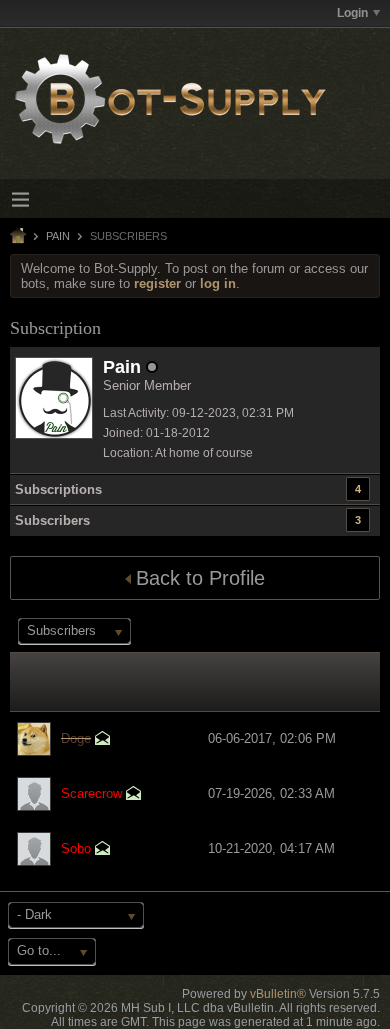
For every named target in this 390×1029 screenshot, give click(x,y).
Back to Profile (200, 578)
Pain (58, 236)
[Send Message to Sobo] (103, 850)
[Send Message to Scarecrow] (134, 795)
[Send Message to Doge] (103, 740)
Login (352, 13)
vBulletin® (278, 994)
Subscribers (52, 520)
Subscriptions (58, 489)
